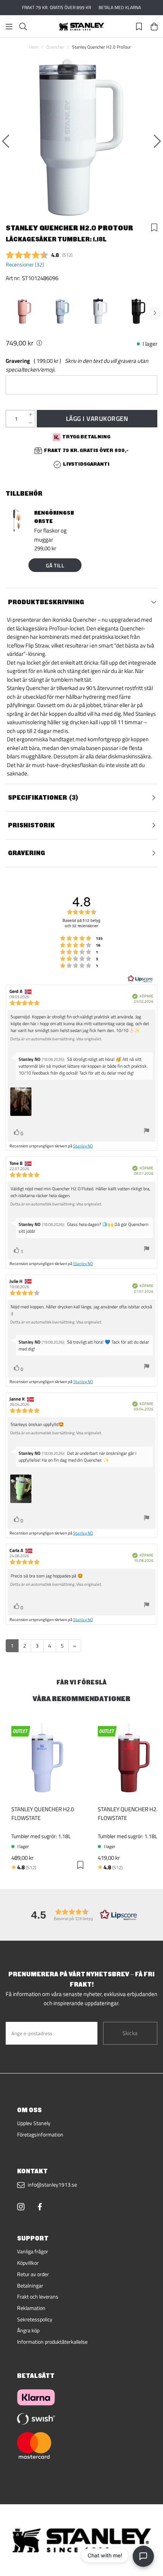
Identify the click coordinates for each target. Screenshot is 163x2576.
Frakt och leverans (38, 2297)
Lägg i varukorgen (97, 418)
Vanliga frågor (33, 2251)
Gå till (55, 565)
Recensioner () (25, 265)
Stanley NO (83, 1146)
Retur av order (33, 2274)
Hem (34, 47)
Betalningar (30, 2286)
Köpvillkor (28, 2263)
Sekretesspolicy (35, 2319)
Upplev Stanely (34, 2123)
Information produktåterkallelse (52, 2342)
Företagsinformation (40, 2135)
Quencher (55, 47)
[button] (81, 1915)
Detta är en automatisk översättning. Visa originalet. (56, 1039)
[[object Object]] (39, 343)
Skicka (130, 2033)
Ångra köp (28, 2330)
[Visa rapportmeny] (147, 1132)
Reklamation (31, 2308)
